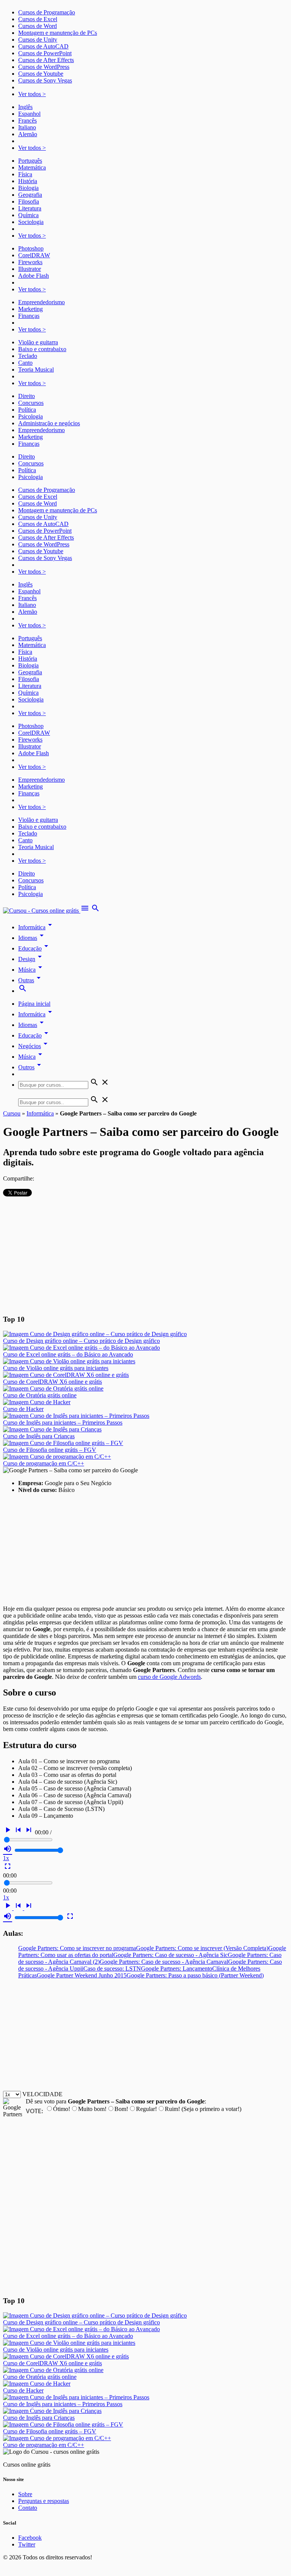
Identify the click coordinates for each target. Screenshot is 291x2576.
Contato (28, 2508)
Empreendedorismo (41, 302)
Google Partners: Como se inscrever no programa (77, 1948)
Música (31, 970)
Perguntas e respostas (44, 2501)
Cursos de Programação (47, 12)
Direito (27, 396)
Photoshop (31, 248)
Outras (31, 980)
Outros (31, 1067)
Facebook (30, 2538)
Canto (25, 363)
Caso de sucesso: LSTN (112, 1969)
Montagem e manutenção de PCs (58, 33)
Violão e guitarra (38, 342)
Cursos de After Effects (46, 60)
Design (31, 959)
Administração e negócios (49, 423)
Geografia (30, 195)
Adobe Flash (34, 276)
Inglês (25, 107)
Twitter (27, 2544)
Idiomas (32, 938)
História (28, 181)
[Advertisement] (145, 1255)
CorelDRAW (34, 255)
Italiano (27, 127)
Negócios (34, 1046)
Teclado (28, 356)
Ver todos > (32, 94)
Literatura (30, 208)
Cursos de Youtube (41, 74)
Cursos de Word (38, 26)
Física (25, 174)
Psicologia (31, 416)
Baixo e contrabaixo (42, 349)
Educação (34, 948)
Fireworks (30, 262)
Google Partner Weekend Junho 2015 (82, 1975)
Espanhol (29, 114)
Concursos (31, 403)
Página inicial (34, 1004)
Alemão (28, 134)
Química (28, 215)
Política (27, 410)
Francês (27, 121)
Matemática (32, 167)
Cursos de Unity (38, 40)
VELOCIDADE (42, 2094)
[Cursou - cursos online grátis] (42, 911)
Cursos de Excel (38, 19)
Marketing (31, 309)
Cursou (12, 1113)
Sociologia (31, 222)
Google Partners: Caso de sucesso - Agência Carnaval (164, 1962)
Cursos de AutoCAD (43, 46)
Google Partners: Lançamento (177, 1969)
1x (6, 1858)
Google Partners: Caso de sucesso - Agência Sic (171, 1955)
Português (30, 161)
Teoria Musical (36, 369)
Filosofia (29, 201)
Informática (36, 927)
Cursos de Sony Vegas (45, 80)
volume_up (8, 1849)
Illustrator (30, 269)
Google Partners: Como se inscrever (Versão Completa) (202, 1948)
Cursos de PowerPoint (45, 53)
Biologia (28, 188)
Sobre (25, 2494)
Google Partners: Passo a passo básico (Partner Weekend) (195, 1975)
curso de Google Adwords (169, 1677)
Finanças (29, 316)
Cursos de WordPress (44, 67)
